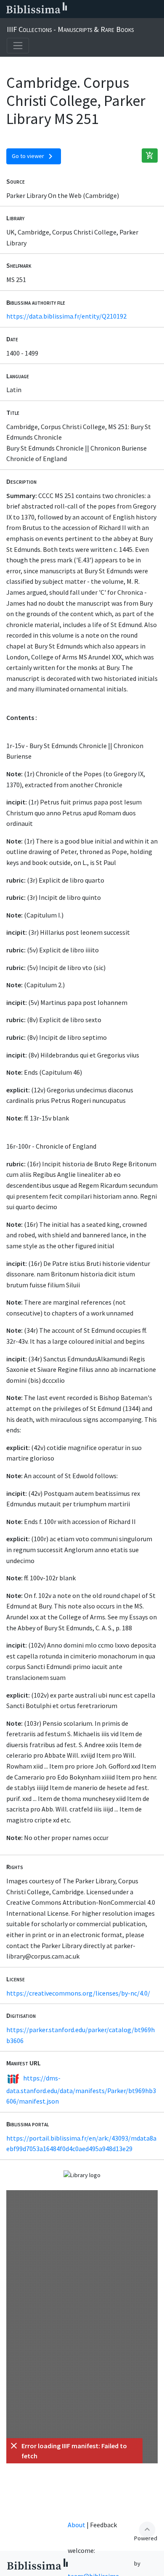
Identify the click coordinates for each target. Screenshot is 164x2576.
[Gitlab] (156, 9)
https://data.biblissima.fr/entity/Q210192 (66, 316)
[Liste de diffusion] (75, 9)
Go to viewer (34, 156)
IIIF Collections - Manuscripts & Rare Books (70, 29)
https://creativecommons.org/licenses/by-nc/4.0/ (78, 1993)
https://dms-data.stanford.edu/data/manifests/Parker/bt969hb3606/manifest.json (81, 2090)
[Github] (142, 9)
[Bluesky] (102, 9)
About (77, 2525)
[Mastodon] (115, 9)
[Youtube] (129, 9)
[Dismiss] (14, 2446)
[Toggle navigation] (18, 46)
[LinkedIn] (88, 9)
